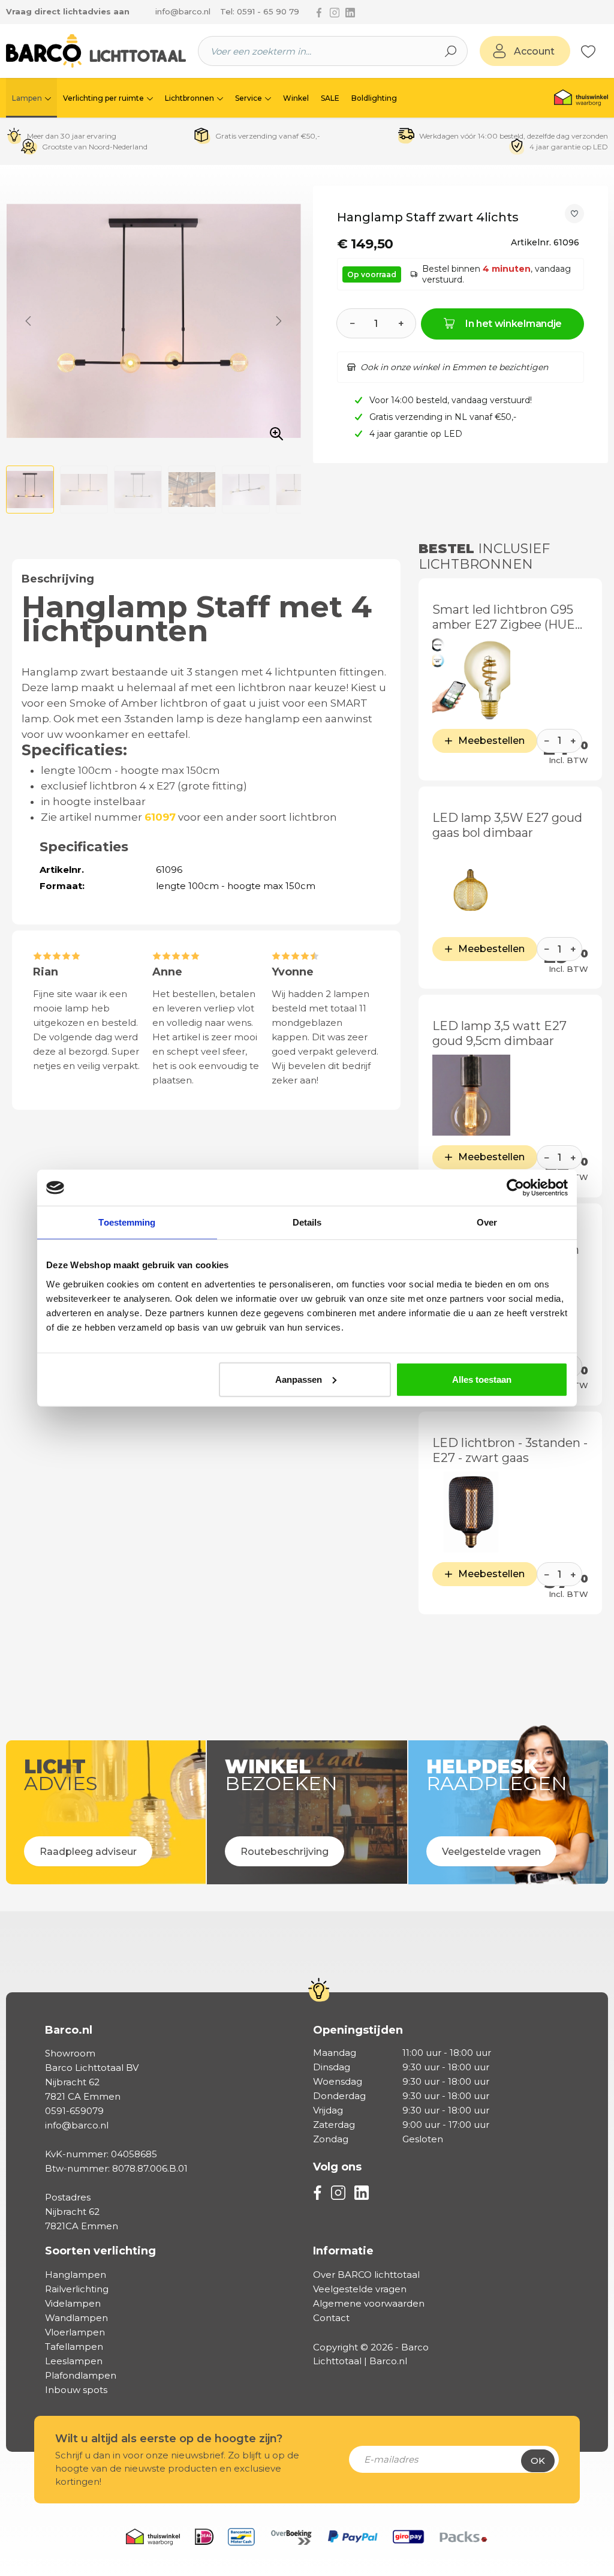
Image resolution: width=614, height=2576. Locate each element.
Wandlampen (76, 2318)
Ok (538, 2461)
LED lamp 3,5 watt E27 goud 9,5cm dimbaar (499, 1033)
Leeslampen (74, 2361)
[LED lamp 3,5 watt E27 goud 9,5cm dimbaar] (471, 1095)
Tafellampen (74, 2347)
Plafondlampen (81, 2375)
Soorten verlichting (100, 2251)
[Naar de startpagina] (96, 51)
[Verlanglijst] (588, 51)
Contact (331, 2318)
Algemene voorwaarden (369, 2303)
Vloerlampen (75, 2332)
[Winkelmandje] (602, 52)
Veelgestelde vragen (360, 2289)
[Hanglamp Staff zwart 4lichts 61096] (153, 321)
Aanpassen (299, 1379)
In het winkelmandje (514, 324)
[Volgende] (279, 321)
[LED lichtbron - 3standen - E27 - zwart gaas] (471, 1512)
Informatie (343, 2251)
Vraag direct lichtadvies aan (68, 11)
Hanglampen (76, 2275)
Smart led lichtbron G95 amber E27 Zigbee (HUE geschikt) (504, 617)
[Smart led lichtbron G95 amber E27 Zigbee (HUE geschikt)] (471, 679)
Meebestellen (491, 741)
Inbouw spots (76, 2390)
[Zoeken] (451, 51)
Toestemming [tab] (127, 1222)
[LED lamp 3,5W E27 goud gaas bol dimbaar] (471, 887)
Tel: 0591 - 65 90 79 (260, 11)
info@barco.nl (183, 11)
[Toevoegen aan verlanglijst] (574, 214)
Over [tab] (487, 1222)
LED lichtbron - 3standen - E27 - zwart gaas (510, 1450)
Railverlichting (77, 2289)
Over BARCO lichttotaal (366, 2275)
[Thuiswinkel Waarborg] (581, 98)
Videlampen (73, 2303)
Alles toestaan (482, 1379)
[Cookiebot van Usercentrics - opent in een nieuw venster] (515, 1188)
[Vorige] (28, 321)
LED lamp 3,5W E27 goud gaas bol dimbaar (507, 825)
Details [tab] (307, 1222)
